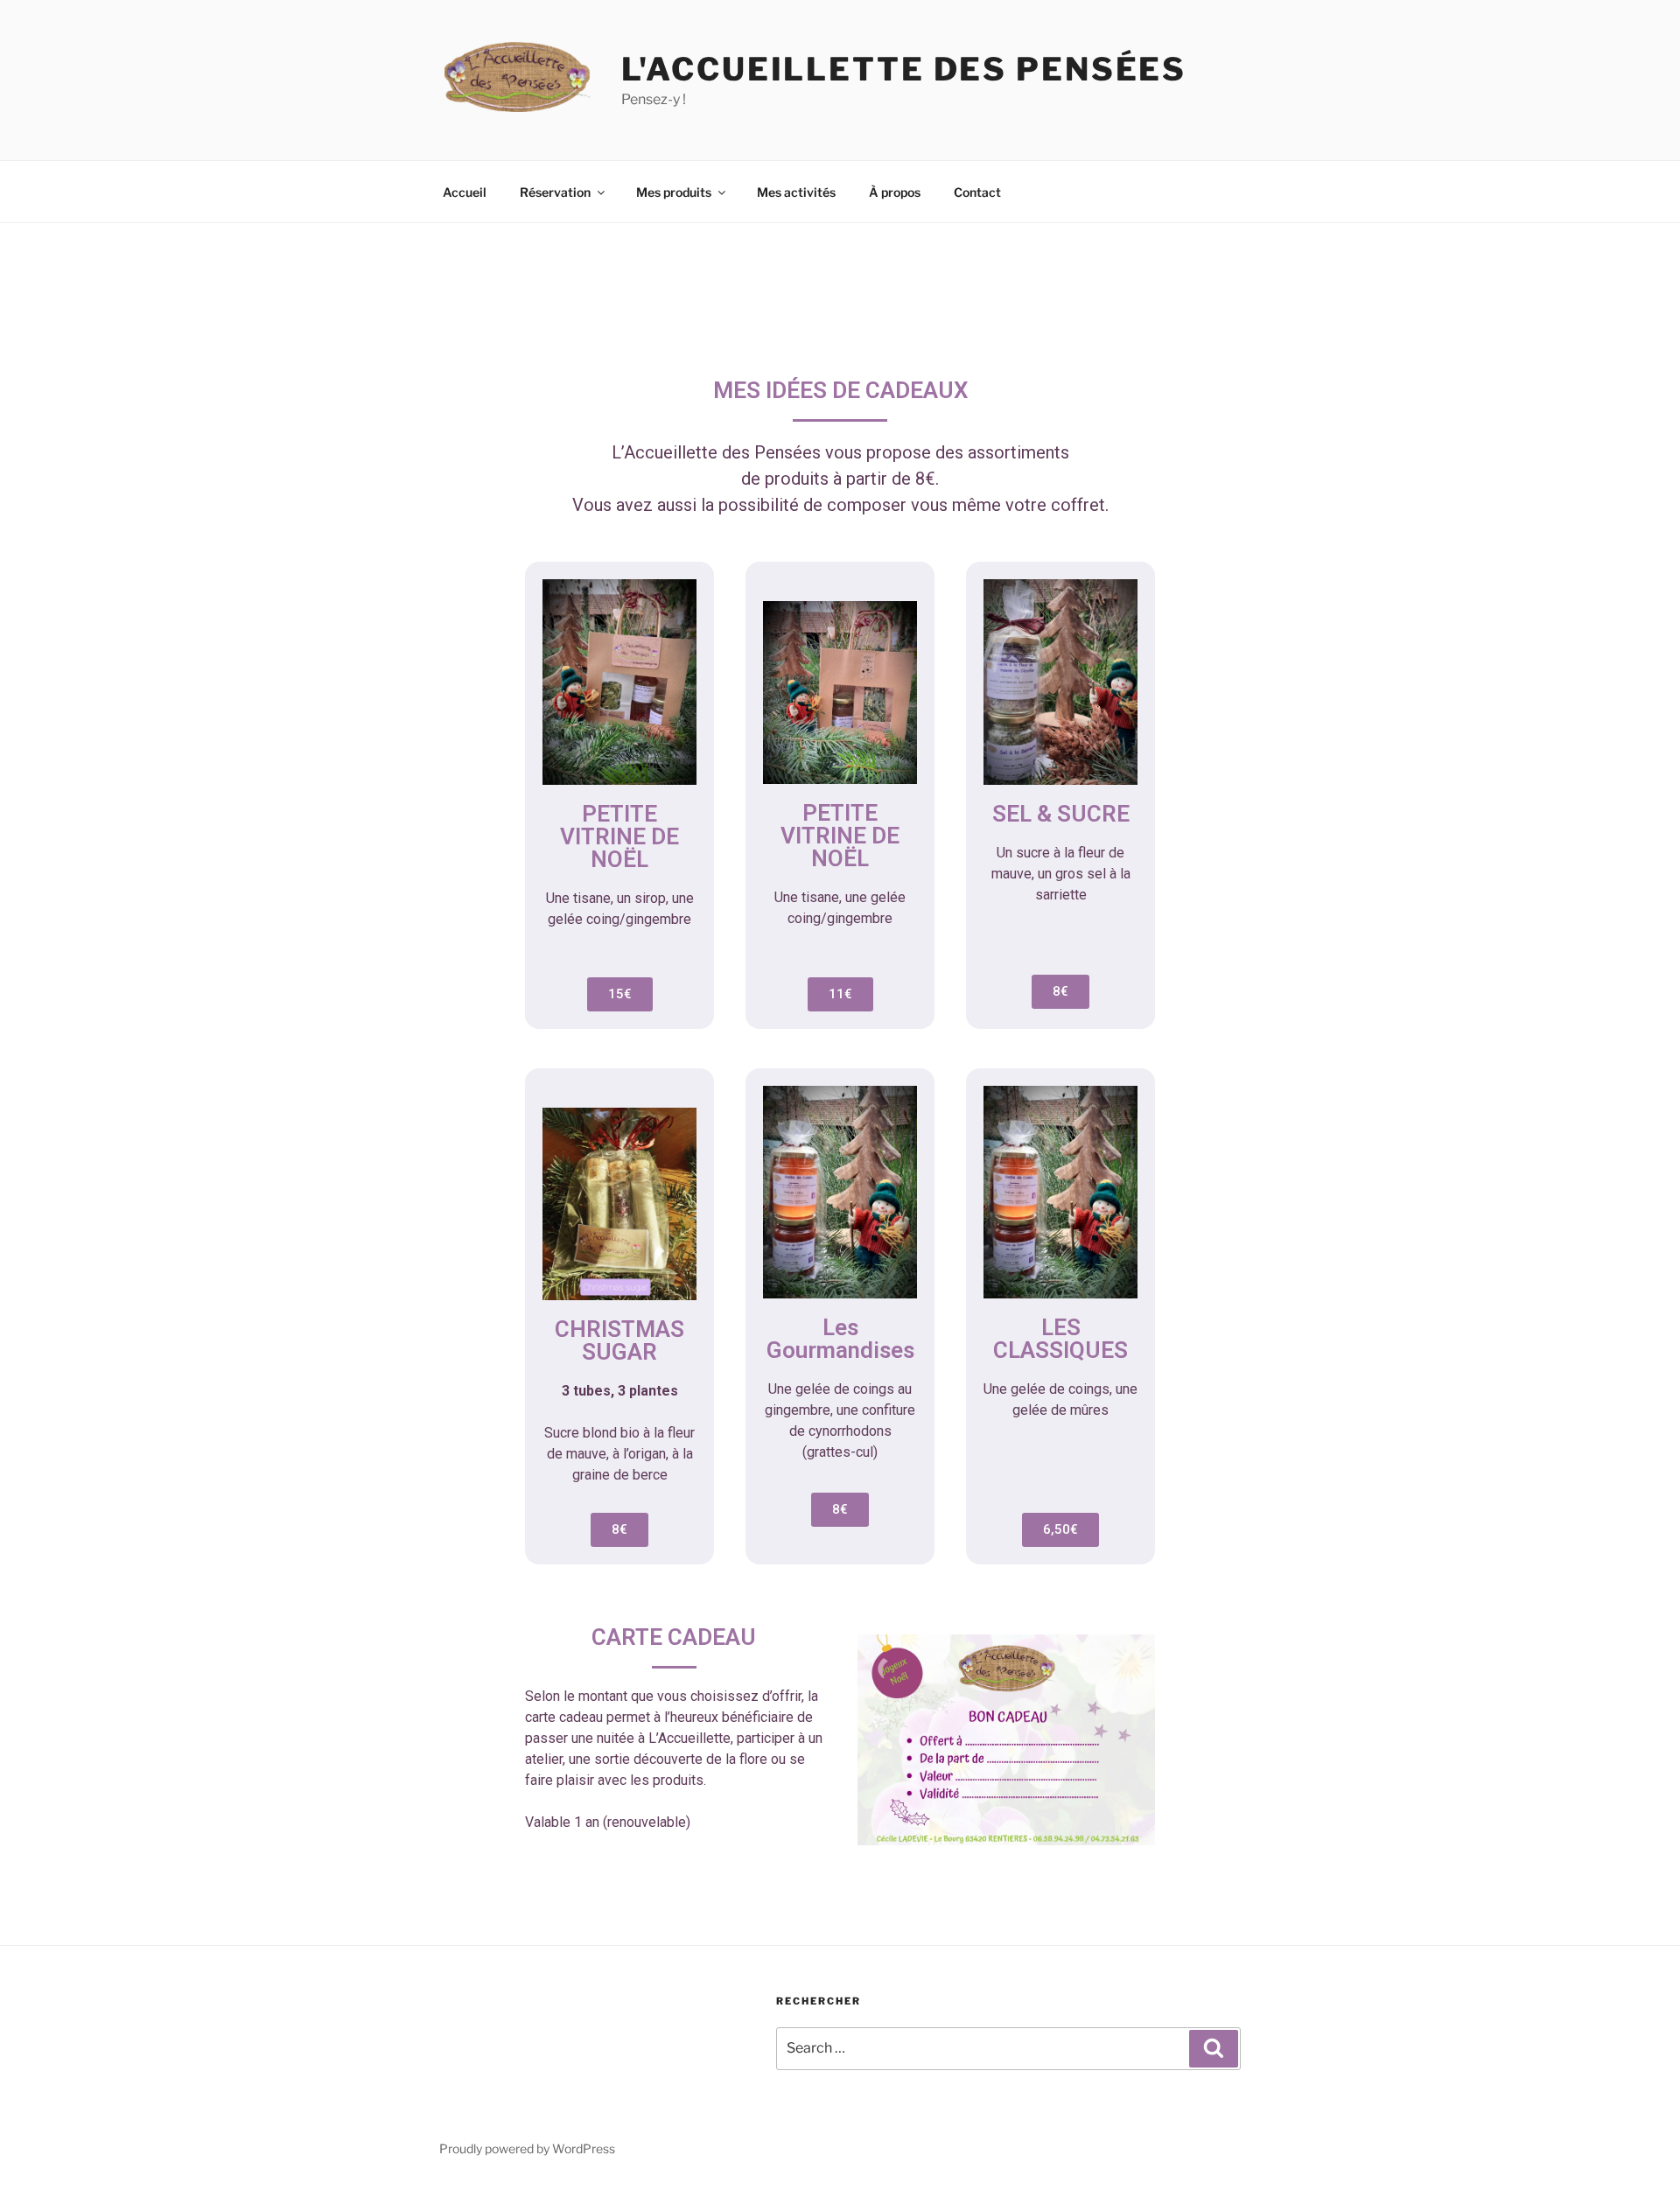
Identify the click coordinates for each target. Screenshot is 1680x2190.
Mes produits (674, 192)
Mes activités (796, 192)
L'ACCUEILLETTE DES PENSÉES (904, 69)
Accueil (465, 192)
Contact (977, 192)
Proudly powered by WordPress (527, 2148)
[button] (620, 994)
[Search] (1214, 2048)
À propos (895, 192)
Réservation (555, 192)
